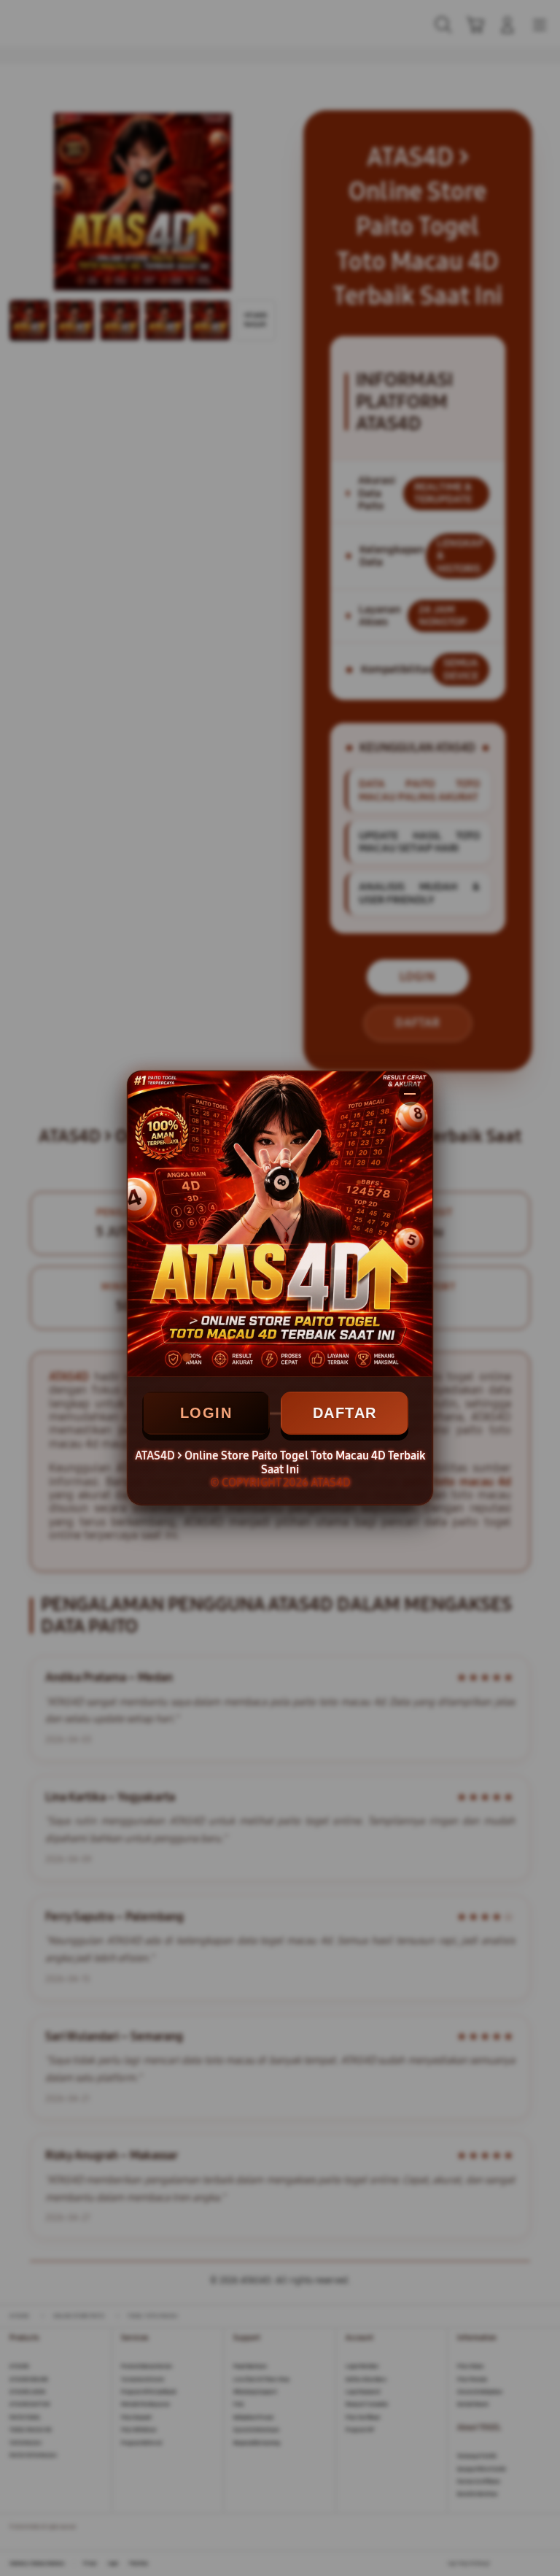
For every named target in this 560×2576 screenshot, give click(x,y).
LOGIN (206, 1413)
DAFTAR (345, 1413)
